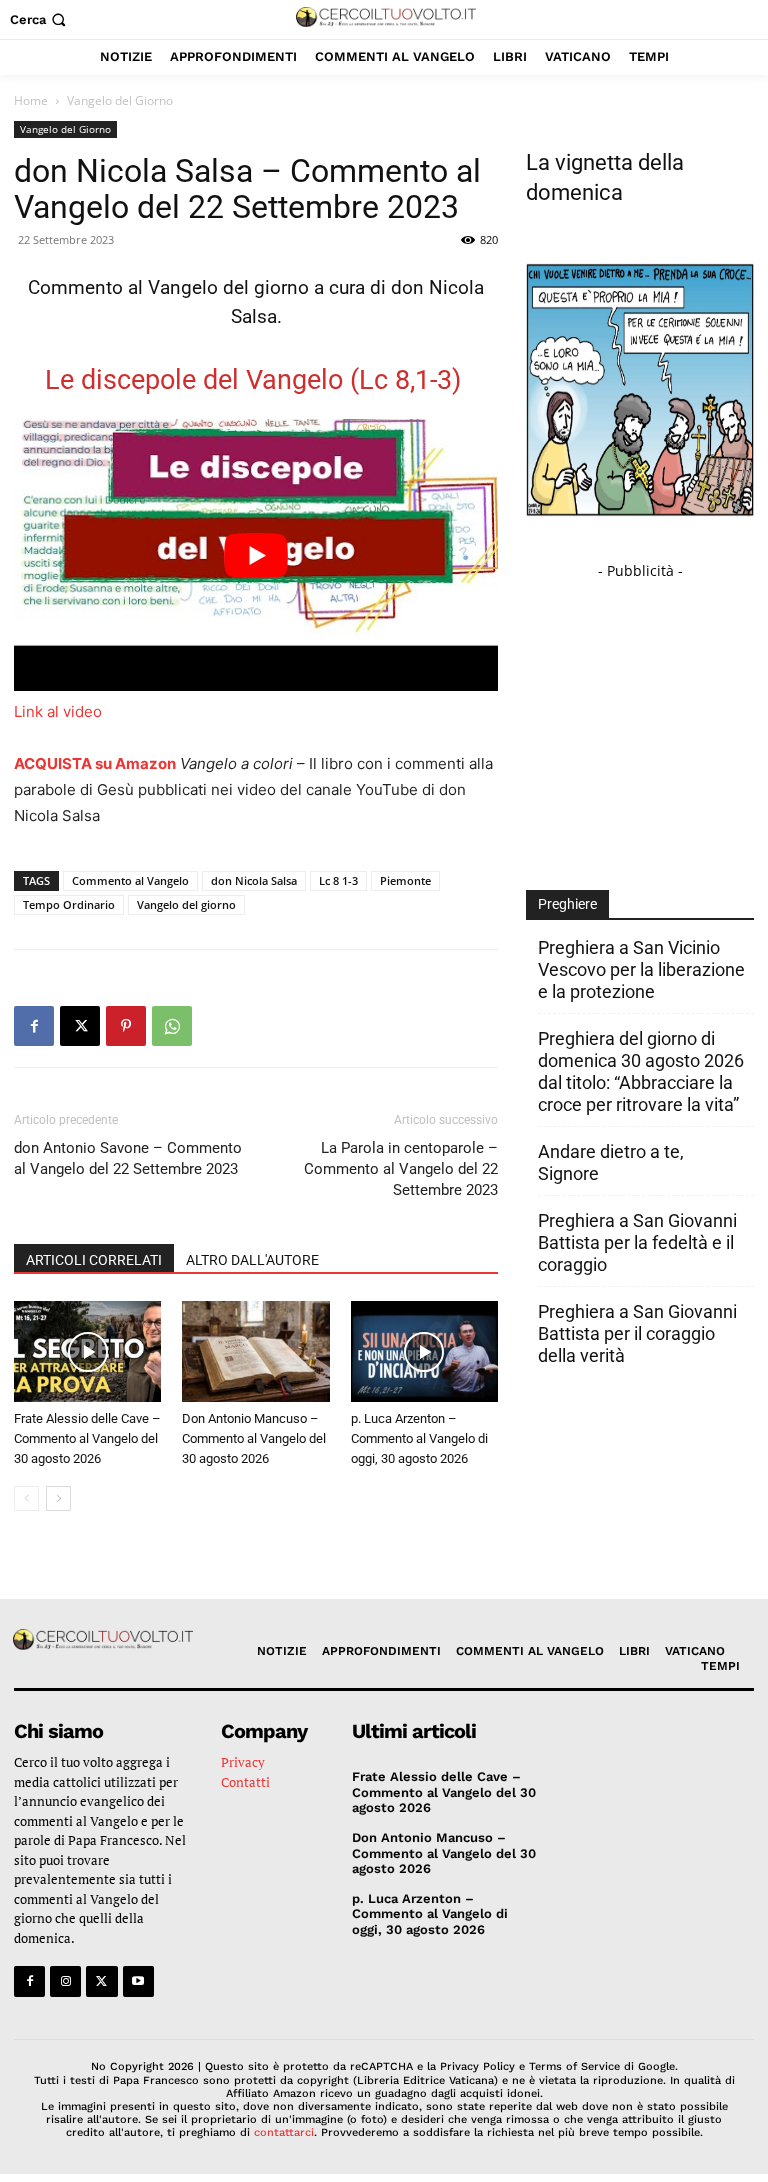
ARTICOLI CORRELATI (94, 1260)
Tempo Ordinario (69, 904)
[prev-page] (26, 1498)
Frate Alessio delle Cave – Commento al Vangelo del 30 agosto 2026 (87, 1438)
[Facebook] (34, 1026)
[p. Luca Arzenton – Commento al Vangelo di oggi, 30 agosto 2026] (424, 1351)
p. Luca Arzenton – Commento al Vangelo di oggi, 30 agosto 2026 (419, 1438)
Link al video (58, 711)
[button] (40, 19)
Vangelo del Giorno (65, 129)
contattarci (284, 2132)
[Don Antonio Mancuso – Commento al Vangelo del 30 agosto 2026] (255, 1351)
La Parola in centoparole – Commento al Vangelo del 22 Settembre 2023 (401, 1169)
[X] (80, 1026)
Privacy (243, 1762)
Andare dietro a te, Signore (611, 1162)
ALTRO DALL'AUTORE (252, 1260)
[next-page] (58, 1498)
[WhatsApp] (172, 1026)
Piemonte (405, 880)
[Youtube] (138, 1981)
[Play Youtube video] (256, 555)
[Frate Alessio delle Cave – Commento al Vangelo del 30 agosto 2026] (87, 1351)
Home (31, 100)
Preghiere (567, 904)
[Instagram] (65, 1981)
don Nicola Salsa (254, 880)
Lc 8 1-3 (338, 880)
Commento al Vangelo (130, 880)
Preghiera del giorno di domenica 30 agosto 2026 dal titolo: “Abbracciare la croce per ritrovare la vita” (641, 1071)
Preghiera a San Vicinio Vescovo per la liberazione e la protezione (641, 969)
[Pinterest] (126, 1026)
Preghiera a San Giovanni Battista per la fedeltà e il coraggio (637, 1242)
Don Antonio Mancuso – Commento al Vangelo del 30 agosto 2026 (254, 1438)
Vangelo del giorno (186, 904)
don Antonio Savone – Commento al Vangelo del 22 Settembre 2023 (128, 1158)
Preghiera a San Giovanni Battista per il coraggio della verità (637, 1333)
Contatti (245, 1782)
